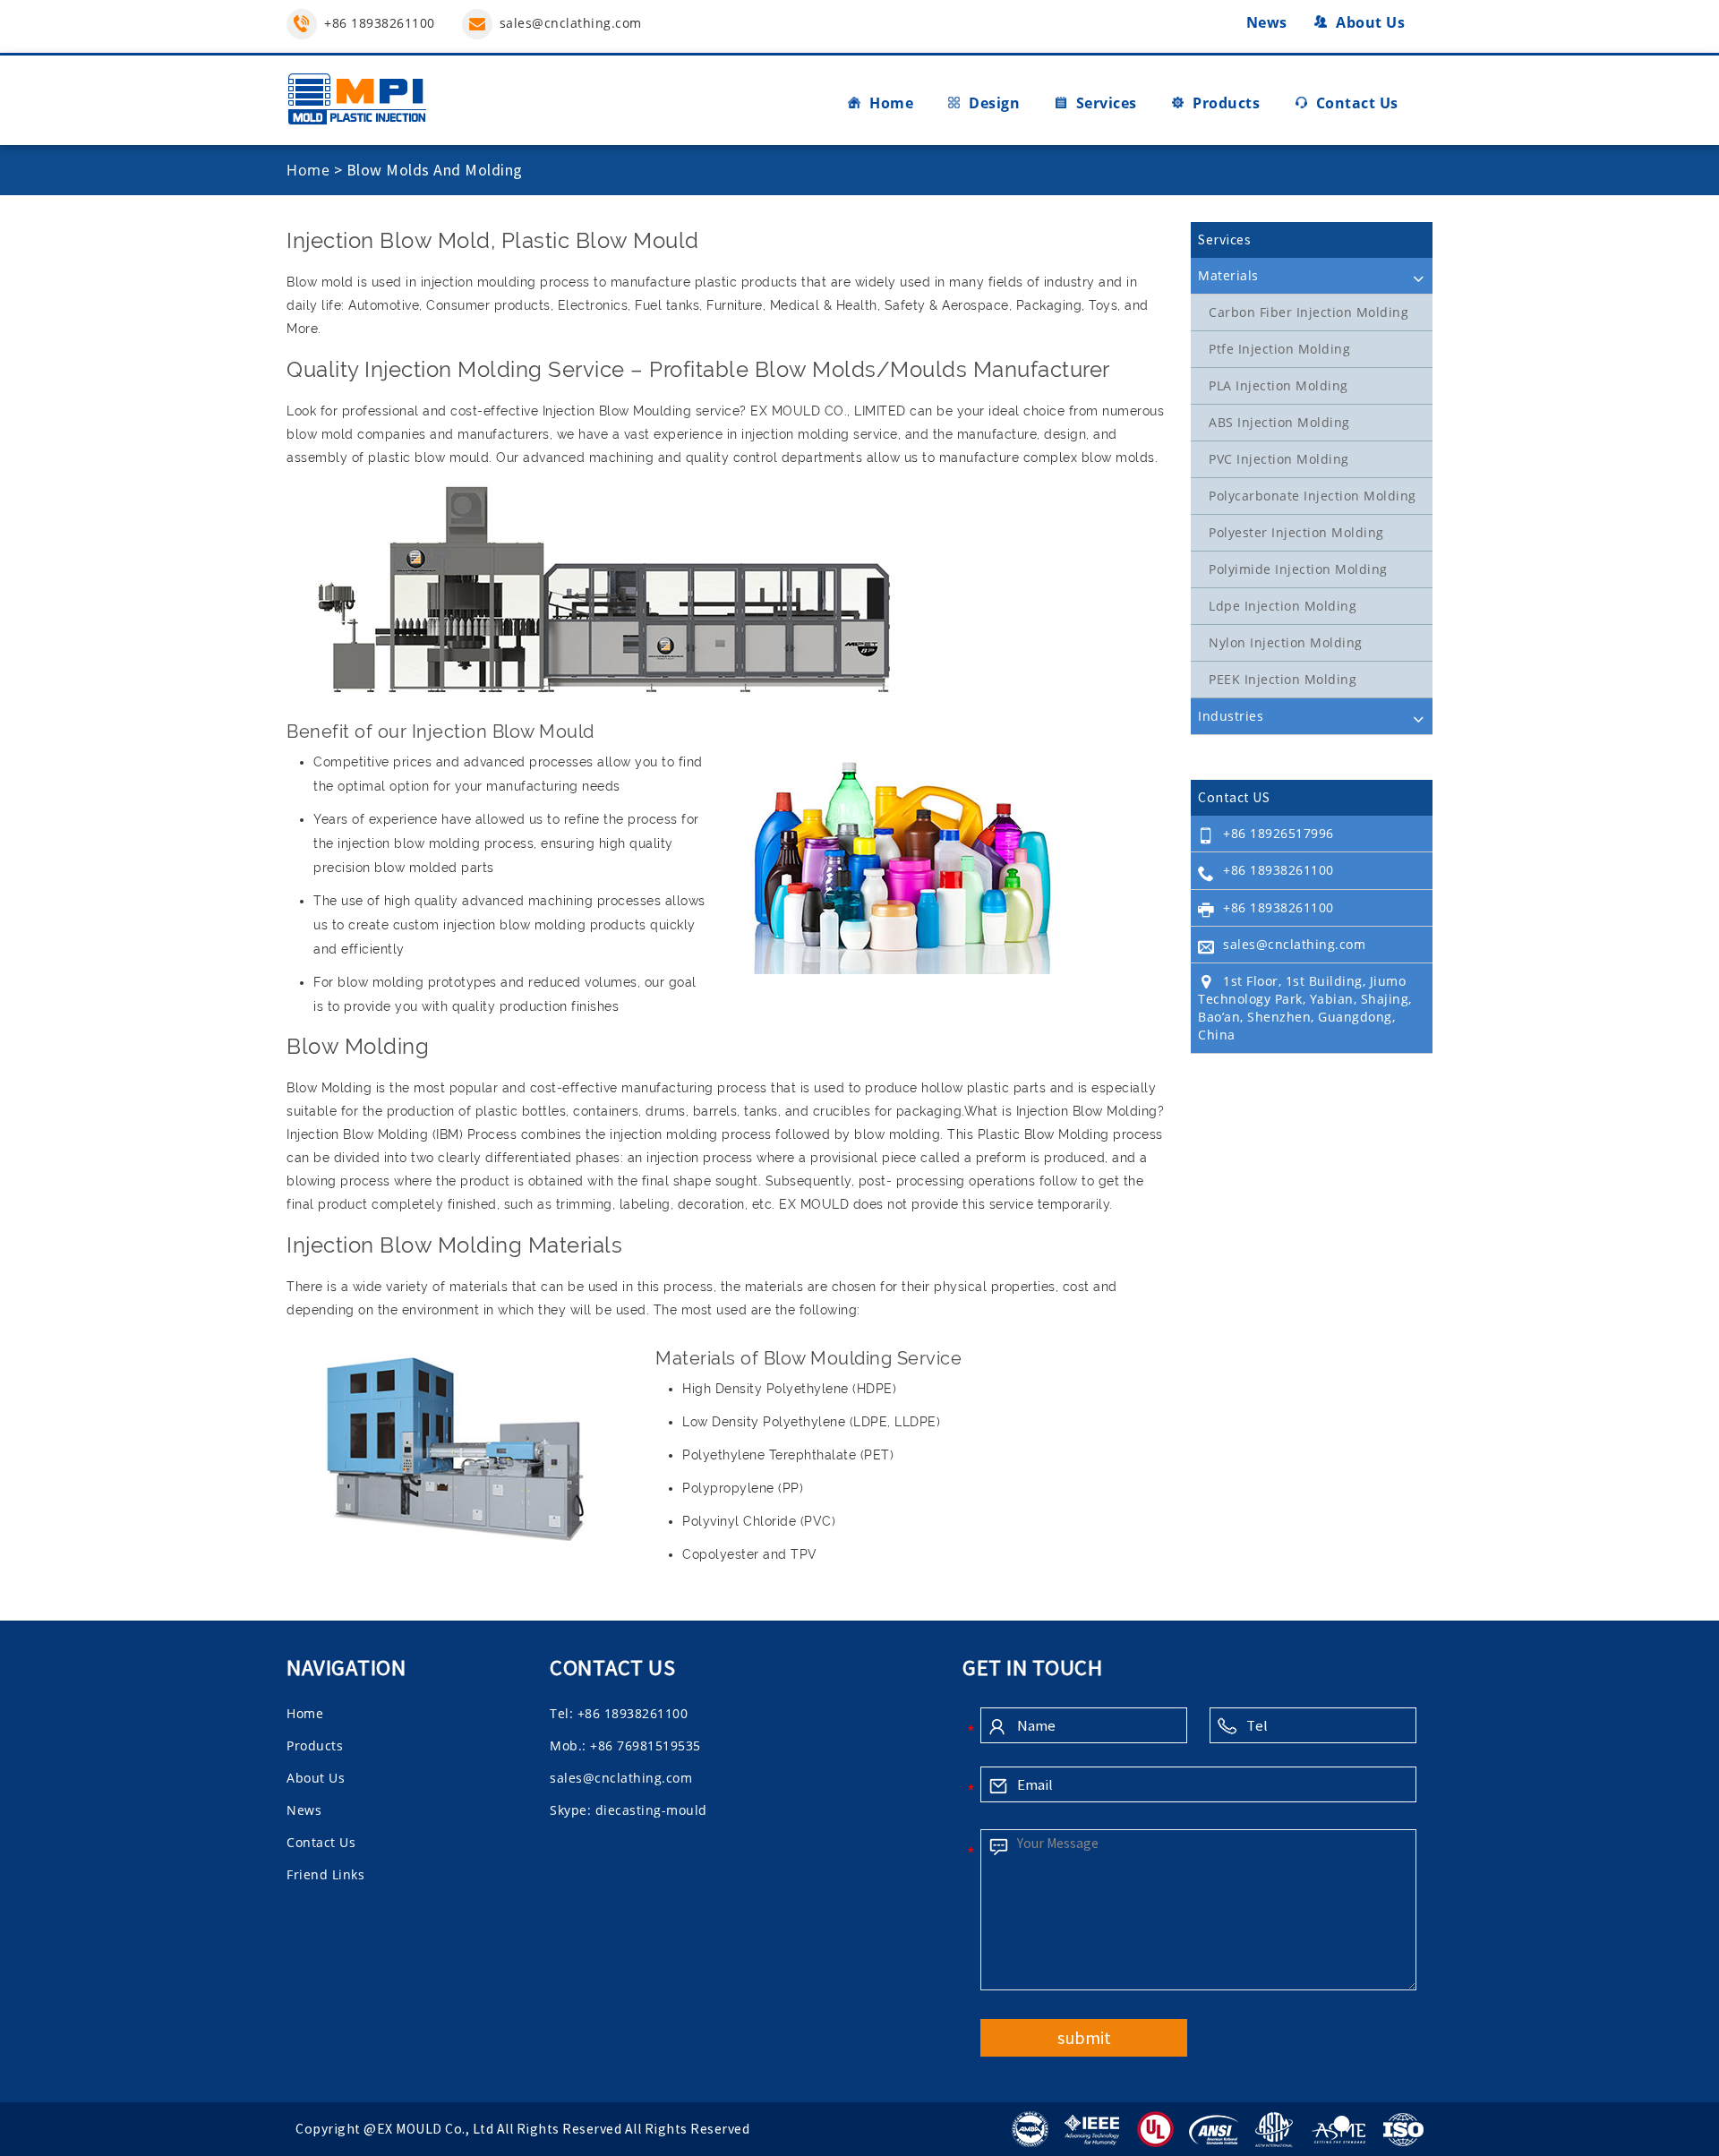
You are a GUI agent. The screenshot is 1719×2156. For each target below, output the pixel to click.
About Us (1370, 22)
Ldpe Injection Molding (1283, 606)
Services (1107, 103)
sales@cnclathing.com (571, 23)
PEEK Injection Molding (1283, 679)
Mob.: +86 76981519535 (625, 1745)
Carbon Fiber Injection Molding (1308, 312)
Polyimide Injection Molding (1298, 569)
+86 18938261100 (380, 23)
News (1267, 22)
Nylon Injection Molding (1286, 642)
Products (1226, 103)
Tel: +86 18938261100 (619, 1713)
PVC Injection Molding (1279, 459)
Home (891, 103)
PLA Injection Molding (1279, 385)
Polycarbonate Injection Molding (1313, 496)
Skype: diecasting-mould (629, 1810)
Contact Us (1357, 103)
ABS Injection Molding (1279, 422)
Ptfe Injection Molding (1279, 349)
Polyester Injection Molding (1296, 532)
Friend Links (325, 1874)
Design (994, 103)
